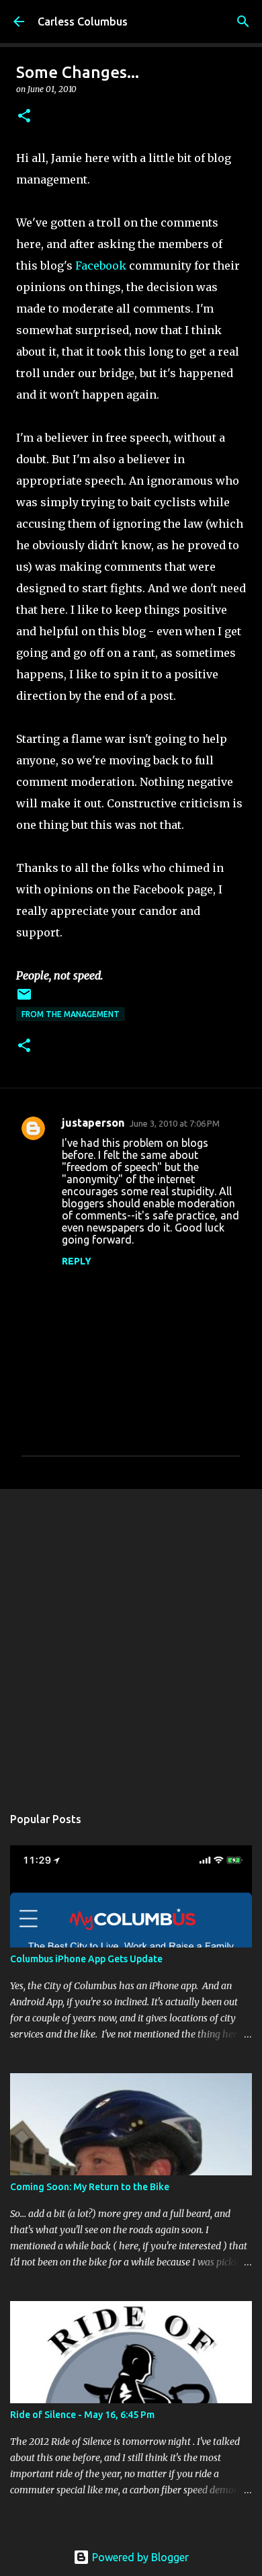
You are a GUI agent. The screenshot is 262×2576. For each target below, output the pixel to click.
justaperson (93, 1123)
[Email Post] (24, 999)
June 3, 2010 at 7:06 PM (175, 1123)
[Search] (243, 22)
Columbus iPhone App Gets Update (86, 1959)
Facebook (101, 266)
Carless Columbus (83, 22)
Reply (77, 1261)
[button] (24, 117)
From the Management (71, 1014)
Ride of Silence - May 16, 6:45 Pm (82, 2415)
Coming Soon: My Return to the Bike (90, 2187)
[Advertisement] (131, 1640)
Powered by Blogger (139, 2557)
